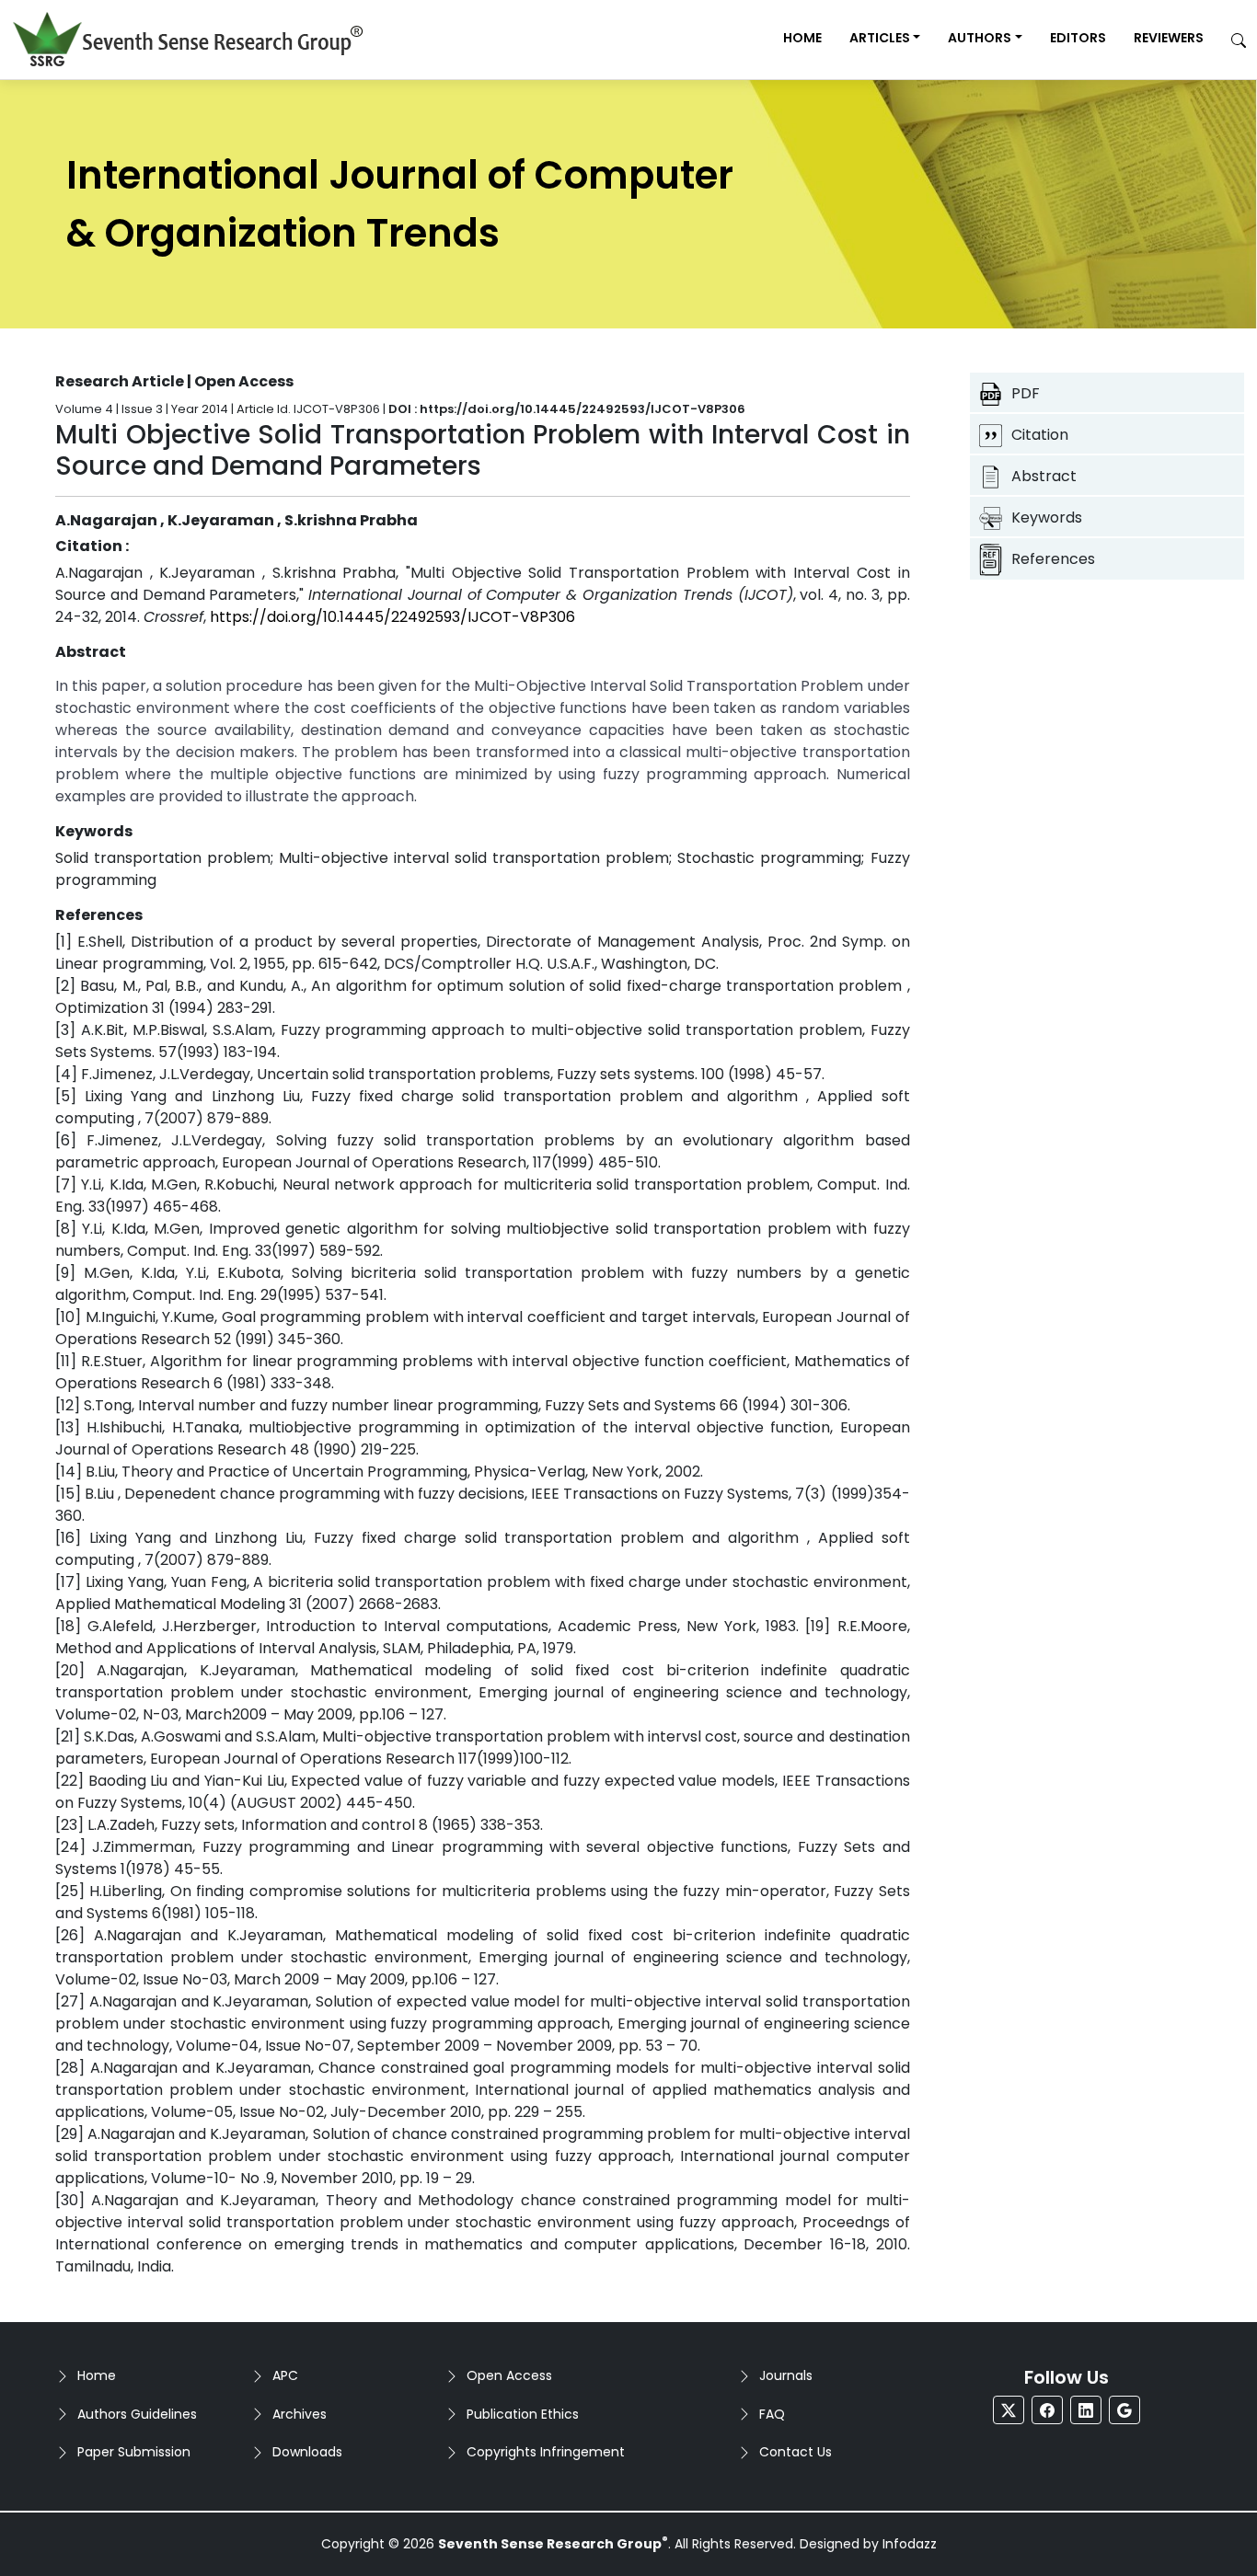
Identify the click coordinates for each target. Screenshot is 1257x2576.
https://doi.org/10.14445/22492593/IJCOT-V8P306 (392, 617)
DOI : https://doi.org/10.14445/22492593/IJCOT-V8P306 (567, 409)
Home (802, 38)
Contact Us (796, 2452)
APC (285, 2375)
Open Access (509, 2375)
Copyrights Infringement (546, 2452)
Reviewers (1169, 38)
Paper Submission (134, 2452)
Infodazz (910, 2544)
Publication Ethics (523, 2414)
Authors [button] (980, 38)
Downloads (307, 2452)
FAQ (772, 2414)
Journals (786, 2375)
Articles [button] (880, 38)
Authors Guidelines (137, 2414)
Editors (1078, 38)
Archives (300, 2414)
